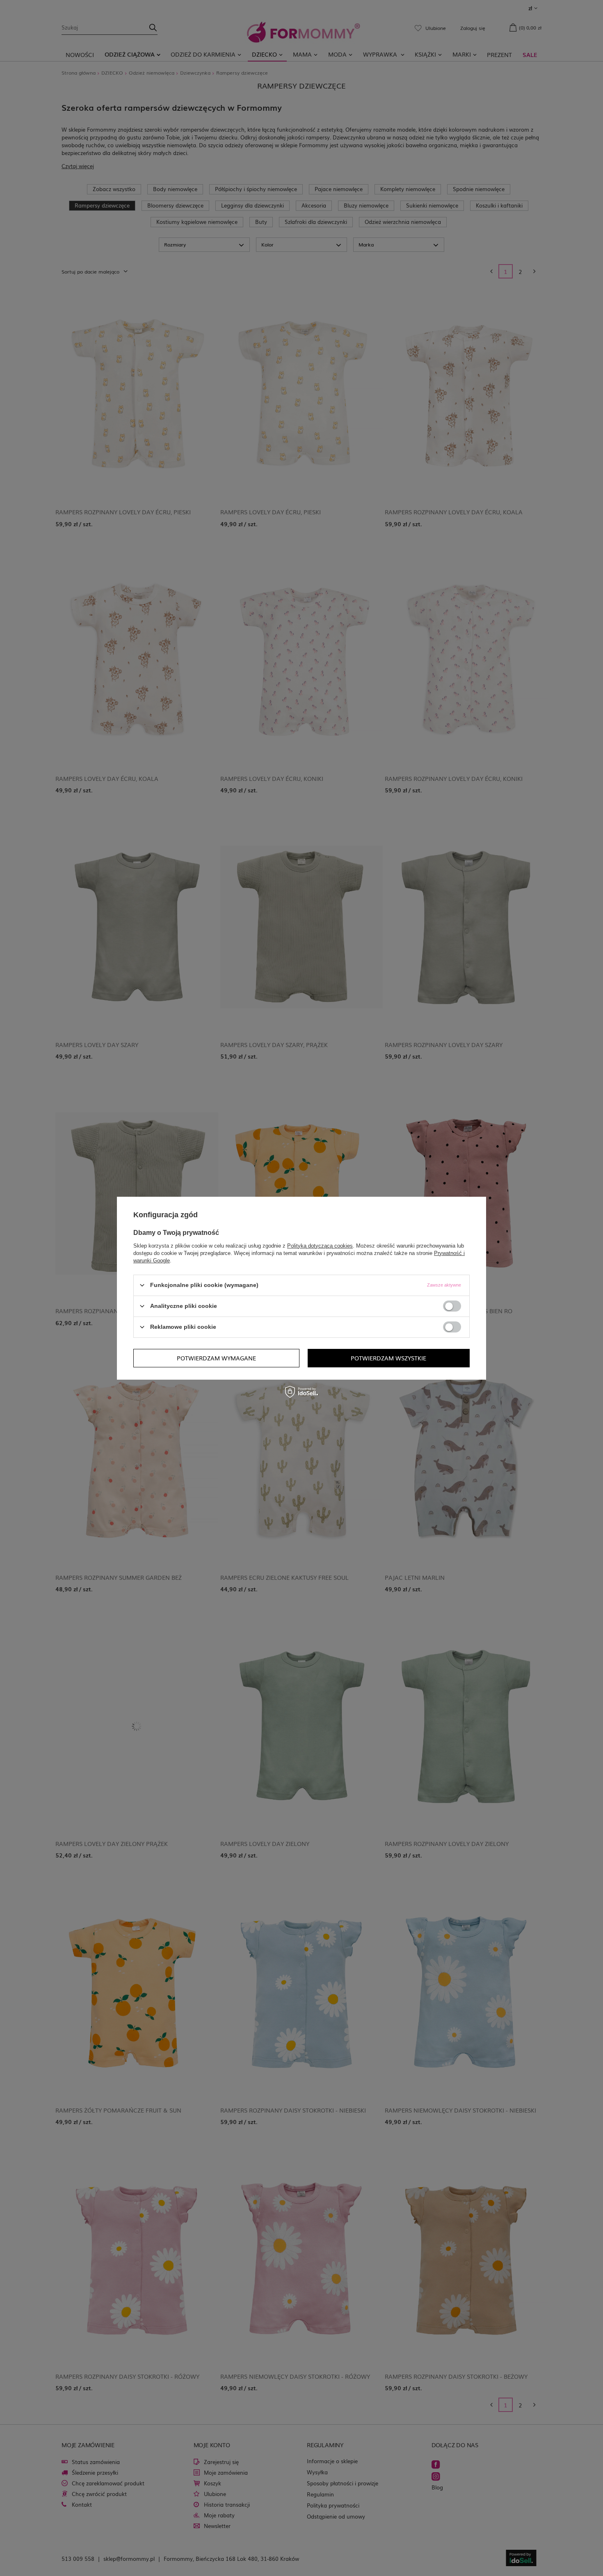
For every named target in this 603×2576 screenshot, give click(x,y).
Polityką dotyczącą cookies (320, 1245)
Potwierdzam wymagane (216, 1358)
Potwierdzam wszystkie (388, 1358)
